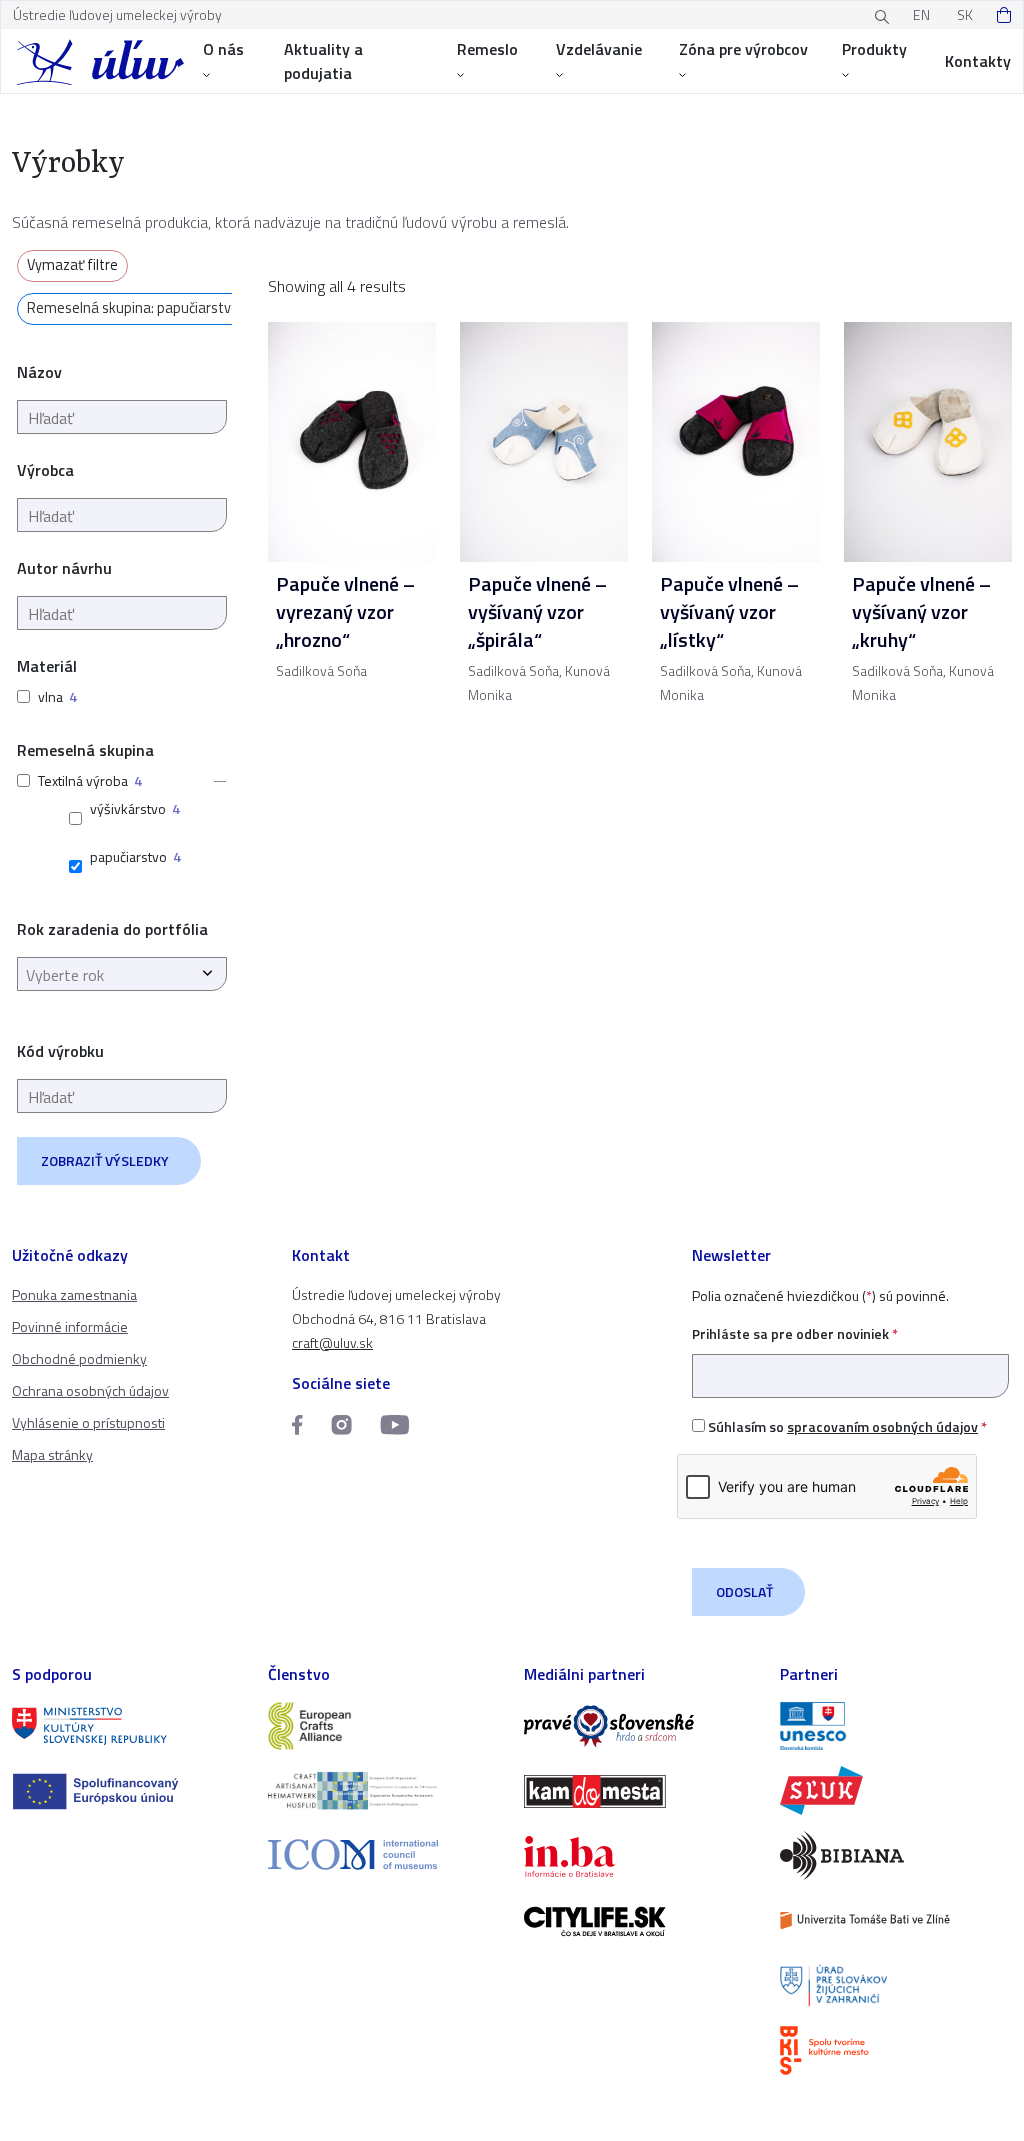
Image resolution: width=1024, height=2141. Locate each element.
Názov (39, 372)
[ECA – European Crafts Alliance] (384, 1726)
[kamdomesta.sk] (640, 1791)
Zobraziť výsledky (105, 1160)
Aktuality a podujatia (323, 61)
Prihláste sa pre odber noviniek (795, 1333)
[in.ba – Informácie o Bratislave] (640, 1856)
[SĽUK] (896, 1790)
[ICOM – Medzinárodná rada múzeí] (384, 1854)
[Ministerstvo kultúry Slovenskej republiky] (128, 1726)
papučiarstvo (128, 856)
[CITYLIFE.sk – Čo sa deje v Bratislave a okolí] (640, 1921)
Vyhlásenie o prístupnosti (88, 1422)
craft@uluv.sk (332, 1342)
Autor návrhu (64, 568)
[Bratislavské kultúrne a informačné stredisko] (896, 2050)
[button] (214, 781)
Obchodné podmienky (79, 1358)
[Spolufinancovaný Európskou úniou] (128, 1791)
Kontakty (978, 61)
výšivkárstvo (128, 808)
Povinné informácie (70, 1326)
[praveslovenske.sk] (640, 1726)
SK (965, 14)
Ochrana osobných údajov (90, 1390)
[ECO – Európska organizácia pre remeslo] (384, 1790)
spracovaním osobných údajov (882, 1426)
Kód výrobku (60, 1051)
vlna (50, 696)
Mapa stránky (52, 1454)
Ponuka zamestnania (74, 1294)
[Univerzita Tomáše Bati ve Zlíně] (896, 1920)
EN (921, 14)
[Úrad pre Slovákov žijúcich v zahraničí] (896, 1985)
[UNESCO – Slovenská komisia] (896, 1726)
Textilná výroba (83, 780)
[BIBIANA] (896, 1855)
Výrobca (45, 470)
